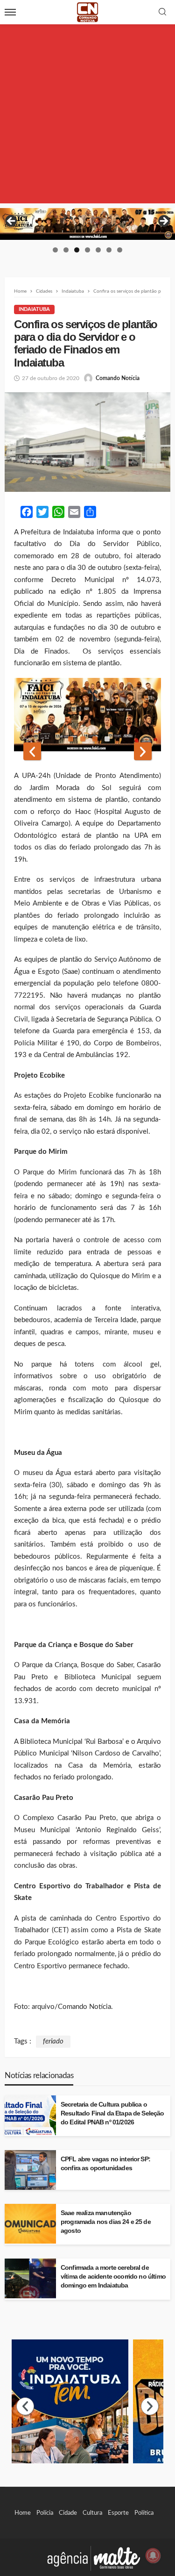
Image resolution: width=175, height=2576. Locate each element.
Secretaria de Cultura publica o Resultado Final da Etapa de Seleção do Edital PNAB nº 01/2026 (112, 2113)
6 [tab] (109, 250)
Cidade (68, 2513)
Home (23, 2513)
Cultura (92, 2513)
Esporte (118, 2513)
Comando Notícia (118, 378)
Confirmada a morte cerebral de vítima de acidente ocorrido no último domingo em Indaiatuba (113, 2277)
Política (144, 2513)
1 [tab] (55, 250)
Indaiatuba (34, 309)
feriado (53, 2041)
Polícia (45, 2513)
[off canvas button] (10, 12)
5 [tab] (98, 250)
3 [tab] (77, 250)
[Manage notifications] (153, 2555)
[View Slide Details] (87, 224)
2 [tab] (66, 250)
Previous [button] (12, 222)
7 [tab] (120, 250)
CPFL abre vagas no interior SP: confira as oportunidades (105, 2164)
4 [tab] (87, 250)
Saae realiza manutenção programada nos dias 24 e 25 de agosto (106, 2222)
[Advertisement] (87, 116)
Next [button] (163, 222)
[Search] (162, 12)
